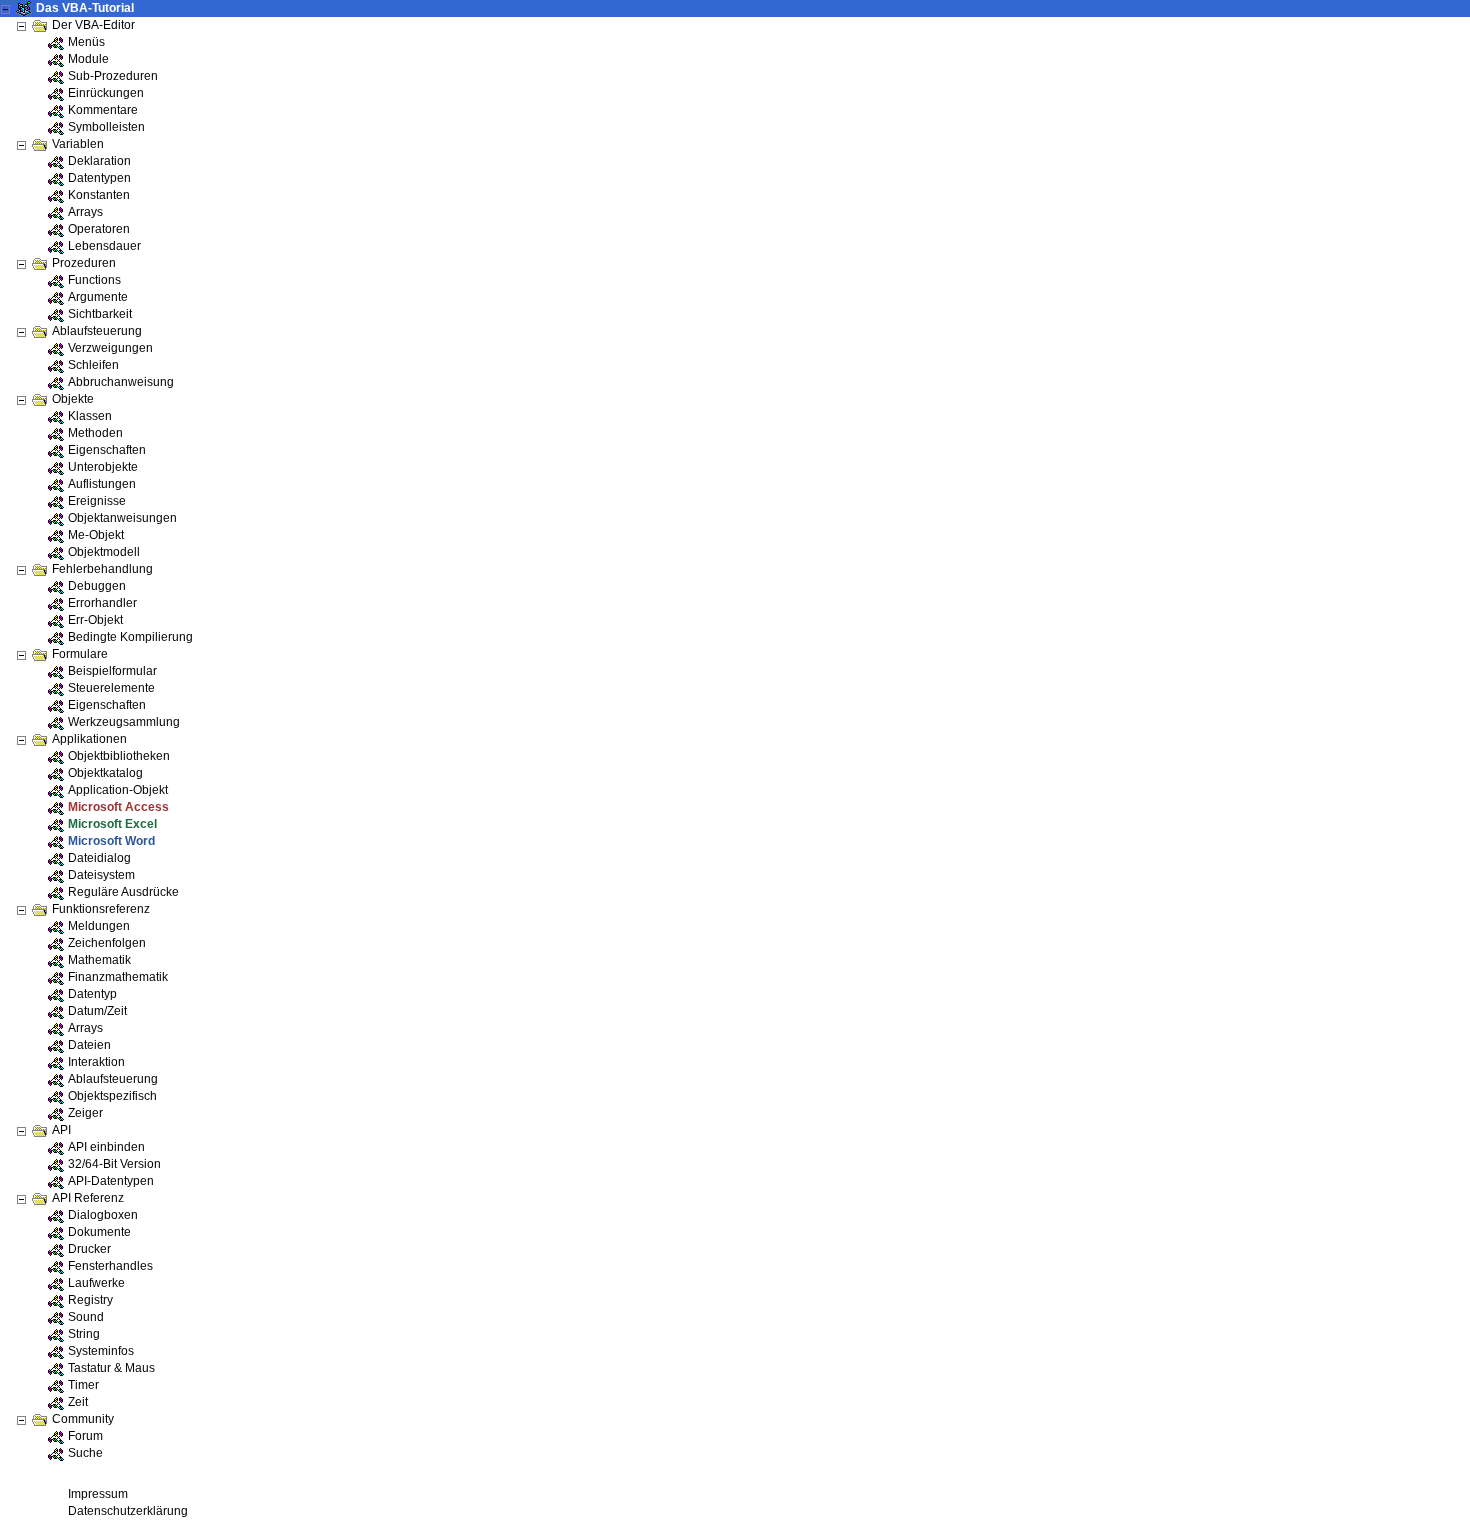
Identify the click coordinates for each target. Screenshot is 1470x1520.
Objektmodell (104, 552)
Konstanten (99, 195)
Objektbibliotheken (119, 756)
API (61, 1130)
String (84, 1334)
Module (88, 59)
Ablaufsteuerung (97, 331)
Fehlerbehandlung (102, 569)
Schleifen (93, 365)
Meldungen (99, 926)
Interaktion (96, 1062)
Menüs (86, 42)
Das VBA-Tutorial (85, 8)
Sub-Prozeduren (113, 76)
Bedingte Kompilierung (130, 637)
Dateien (89, 1045)
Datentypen (99, 178)
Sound (86, 1317)
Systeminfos (101, 1351)
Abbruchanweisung (121, 382)
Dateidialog (99, 858)
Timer (83, 1385)
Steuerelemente (111, 688)
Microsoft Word (111, 841)
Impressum (98, 1494)
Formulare (80, 654)
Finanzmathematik (118, 977)
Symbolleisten (106, 127)
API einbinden (106, 1147)
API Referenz (88, 1198)
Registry (90, 1300)
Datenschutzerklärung (128, 1511)
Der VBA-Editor (93, 25)
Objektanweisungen (122, 518)
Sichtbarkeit (100, 314)
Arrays (85, 212)
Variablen (78, 144)
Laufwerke (96, 1283)
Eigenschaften (107, 450)
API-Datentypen (111, 1181)
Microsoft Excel (112, 824)
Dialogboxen (103, 1215)
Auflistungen (102, 484)
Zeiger (85, 1113)
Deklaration (99, 161)
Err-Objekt (95, 620)
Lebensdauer (104, 246)
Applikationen (89, 739)
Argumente (98, 297)
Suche (85, 1453)
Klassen (90, 416)
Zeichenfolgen (107, 943)
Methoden (95, 433)
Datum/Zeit (97, 1011)
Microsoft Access (118, 807)
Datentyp (92, 994)
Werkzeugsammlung (124, 722)
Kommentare (103, 110)
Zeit (78, 1402)
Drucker (89, 1249)
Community (83, 1419)
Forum (85, 1436)
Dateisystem (101, 875)
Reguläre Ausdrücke (123, 892)
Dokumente (99, 1232)
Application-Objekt (118, 790)
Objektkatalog (105, 773)
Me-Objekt (96, 535)
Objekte (73, 399)
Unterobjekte (103, 467)
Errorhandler (102, 603)
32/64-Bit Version (114, 1164)
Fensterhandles (110, 1266)
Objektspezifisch (112, 1096)
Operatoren (99, 229)
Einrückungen (106, 93)
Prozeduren (84, 263)
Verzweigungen (110, 348)
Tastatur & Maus (111, 1368)
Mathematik (99, 960)
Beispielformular (112, 671)
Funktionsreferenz (101, 909)
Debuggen (97, 586)
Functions (94, 280)
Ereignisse (97, 501)
